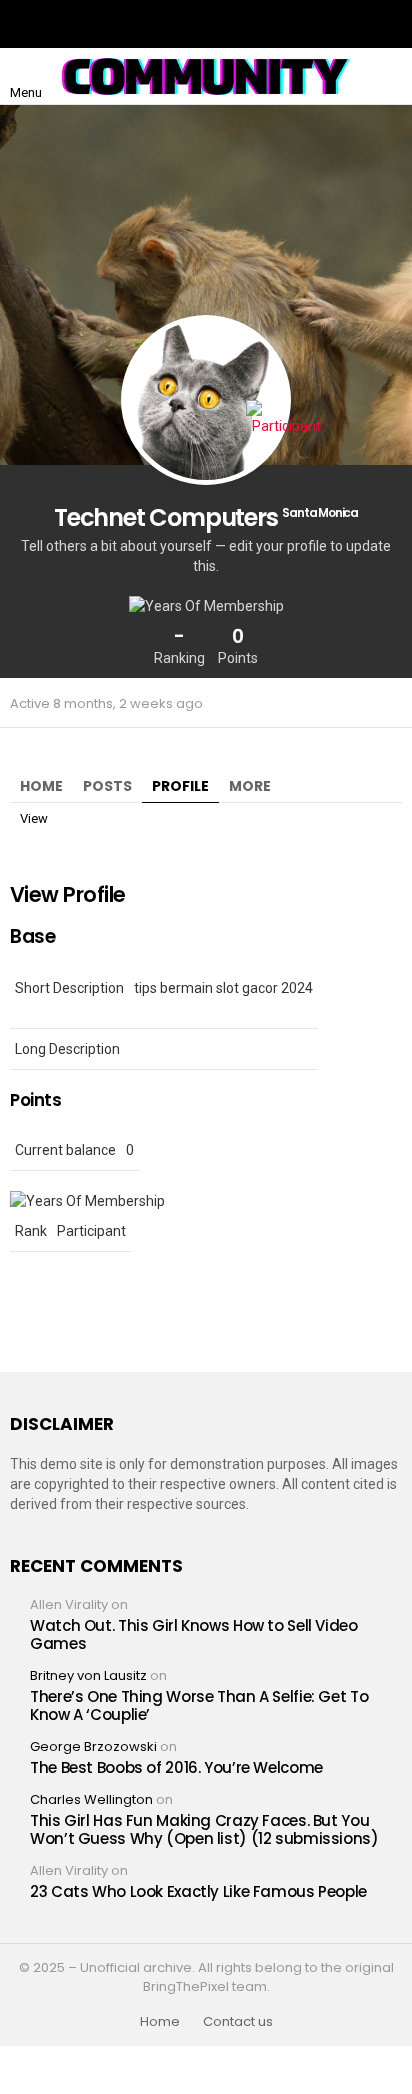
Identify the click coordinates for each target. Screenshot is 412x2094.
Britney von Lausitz (88, 1675)
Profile (180, 786)
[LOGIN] (386, 76)
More (250, 786)
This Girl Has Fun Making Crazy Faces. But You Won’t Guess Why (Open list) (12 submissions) (204, 1829)
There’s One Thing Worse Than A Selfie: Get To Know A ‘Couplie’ (199, 1705)
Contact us (238, 2022)
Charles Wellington (91, 1799)
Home (41, 786)
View (34, 818)
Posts (107, 786)
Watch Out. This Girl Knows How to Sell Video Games (194, 1634)
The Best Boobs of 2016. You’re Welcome (176, 1767)
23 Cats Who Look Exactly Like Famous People (198, 1891)
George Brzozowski (93, 1746)
